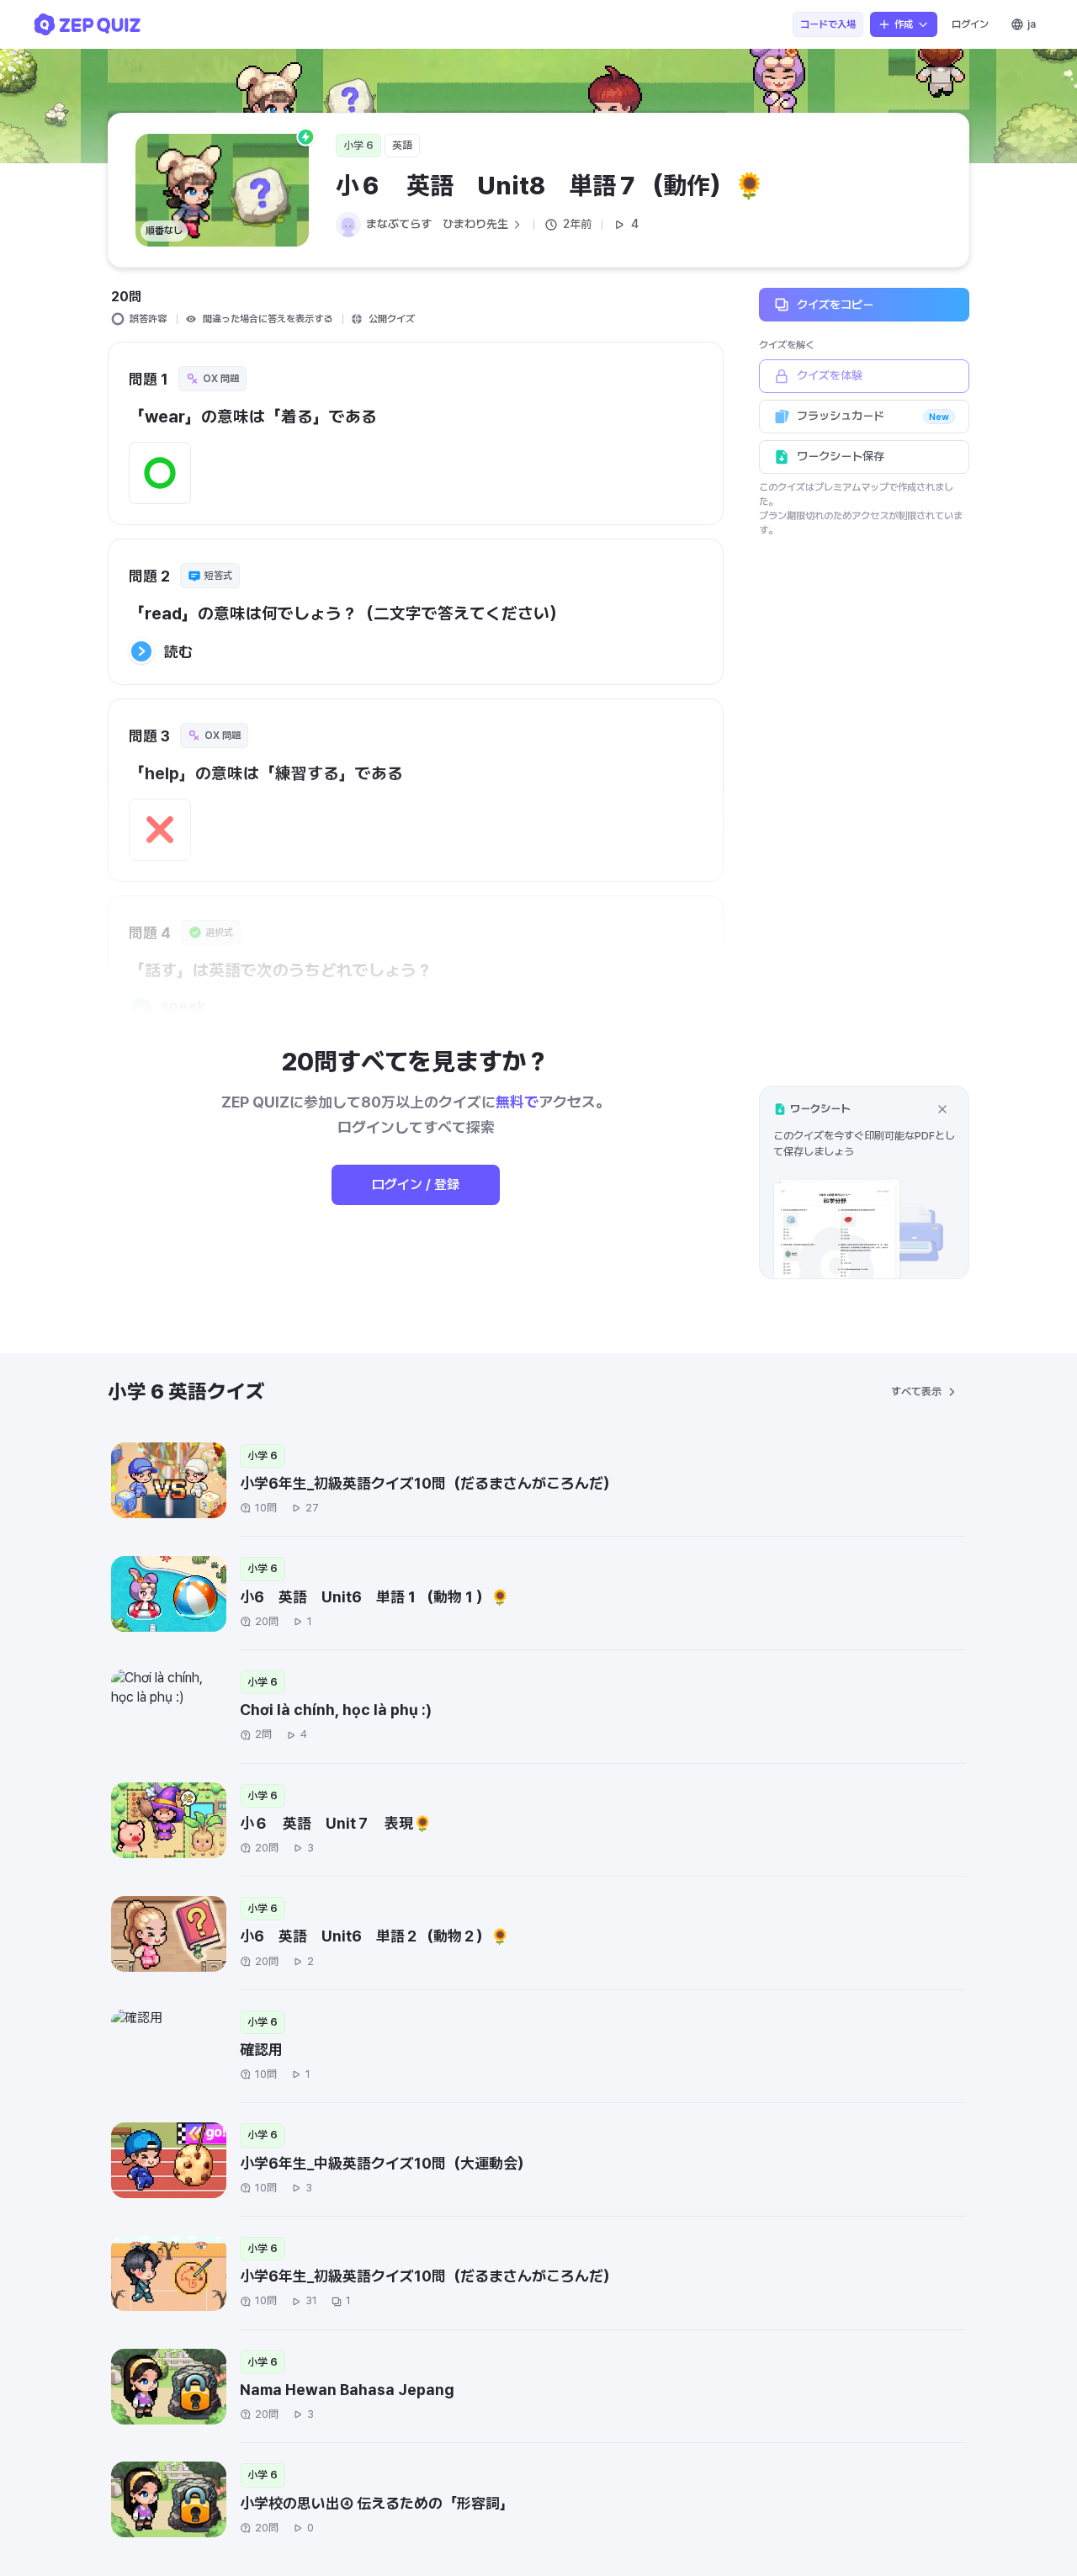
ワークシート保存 (841, 456)
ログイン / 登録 (416, 1184)
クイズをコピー (835, 304)
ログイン (970, 24)
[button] (864, 1182)
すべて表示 (916, 1392)
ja (1032, 24)
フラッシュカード (873, 416)
